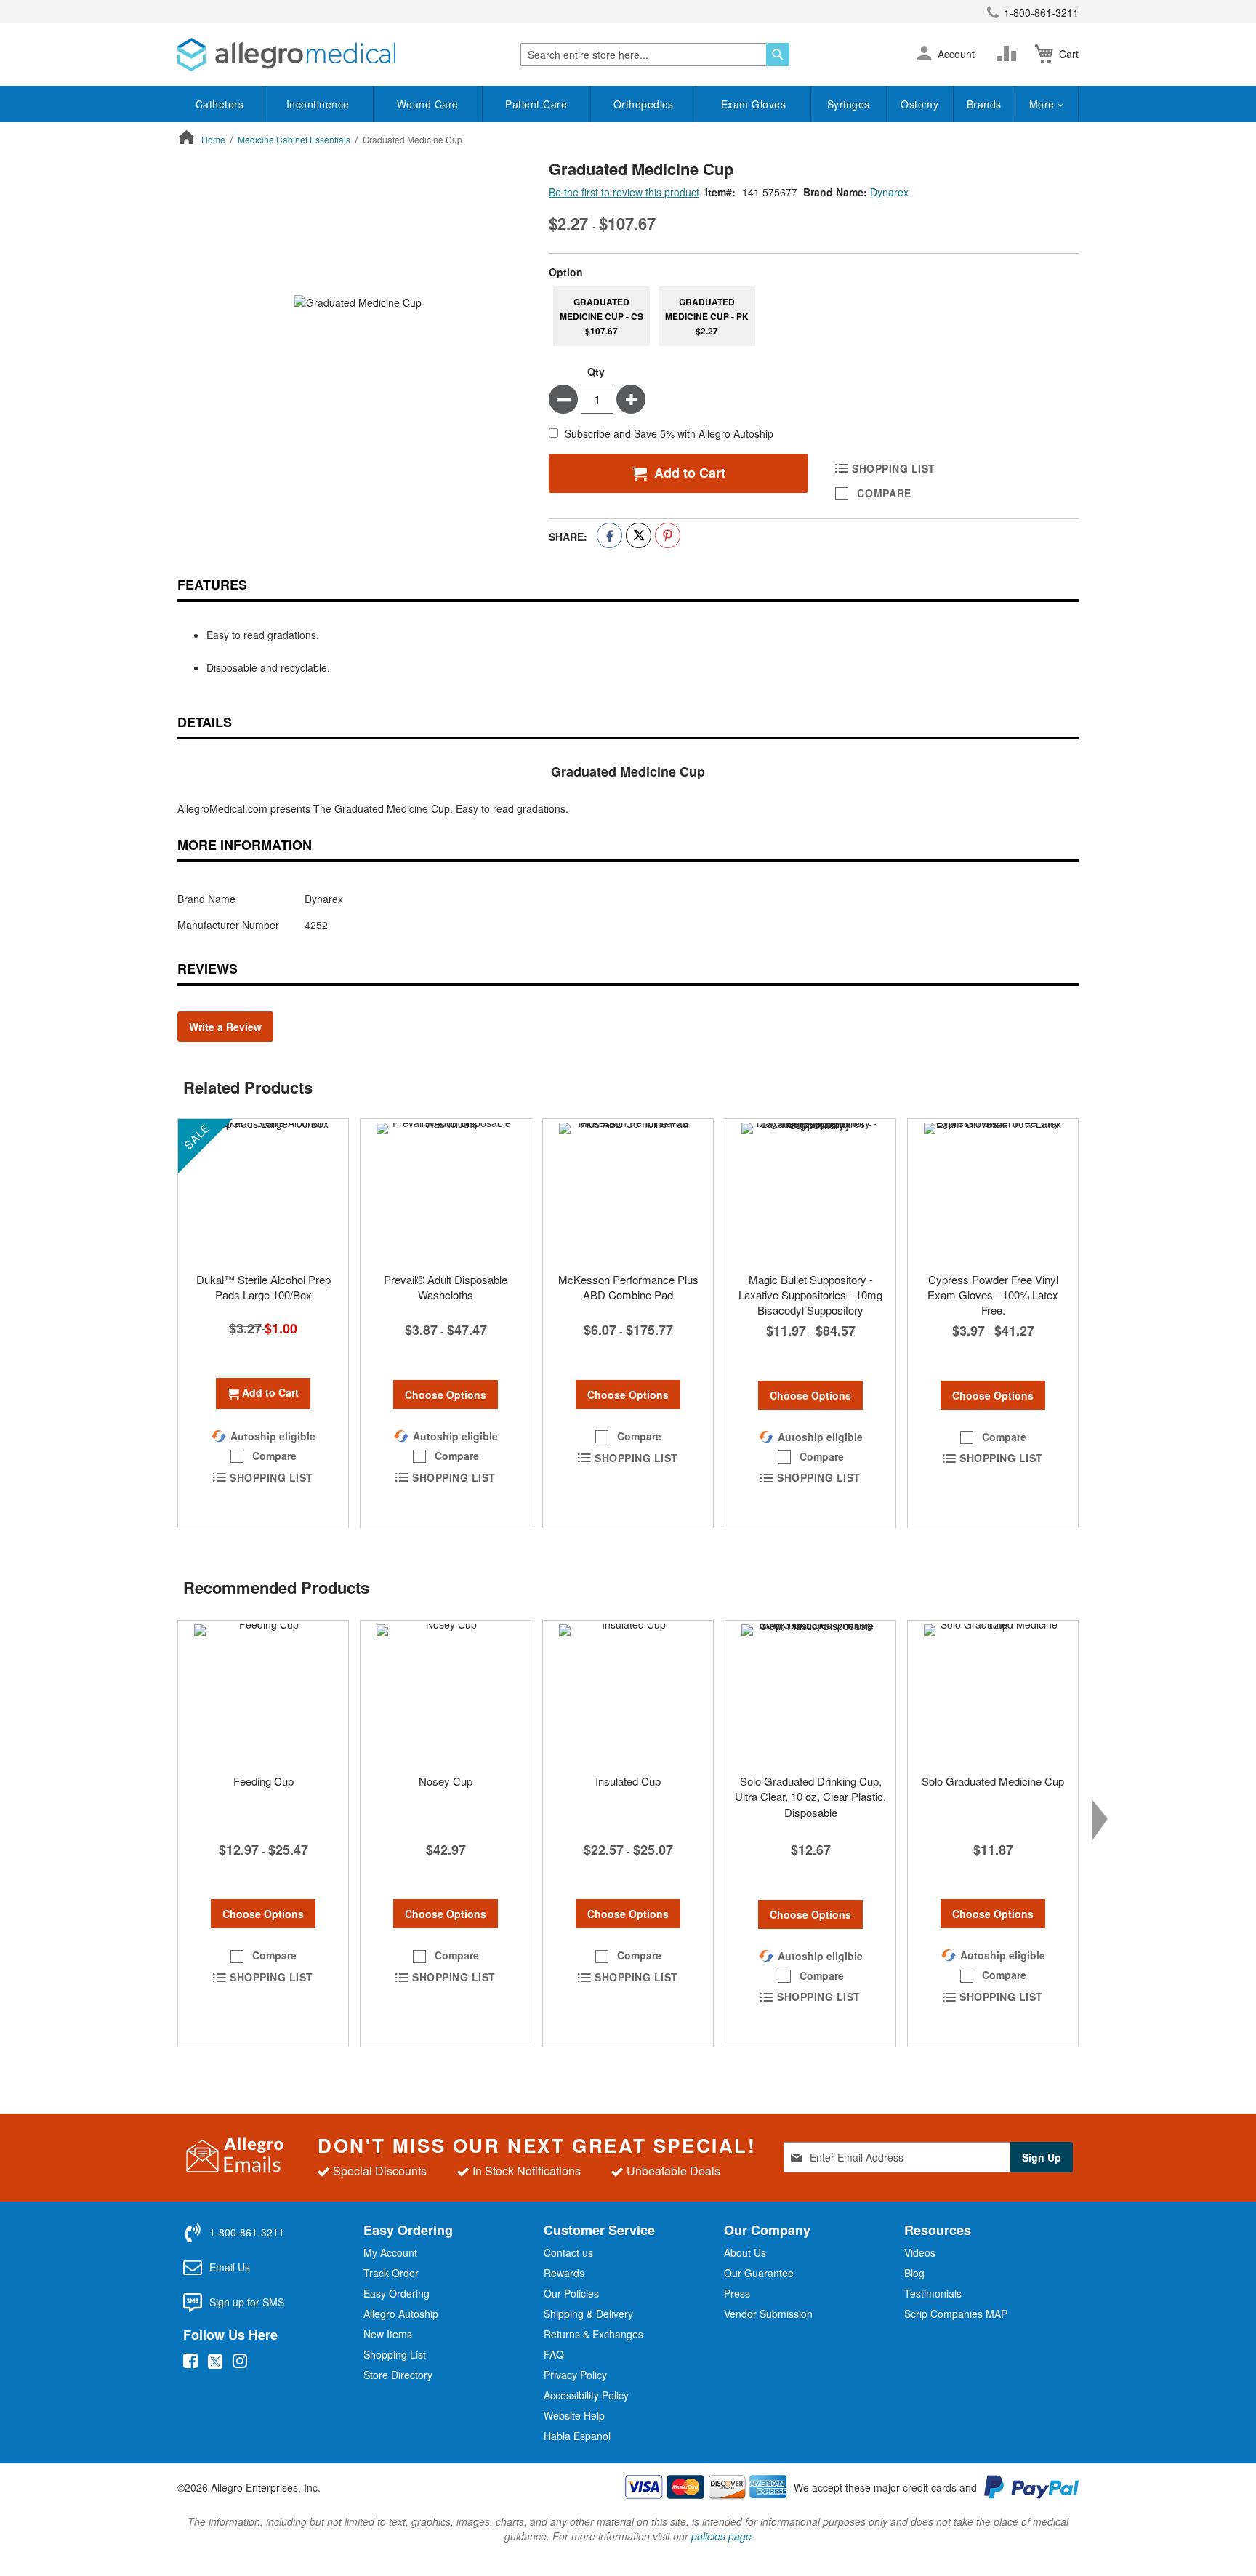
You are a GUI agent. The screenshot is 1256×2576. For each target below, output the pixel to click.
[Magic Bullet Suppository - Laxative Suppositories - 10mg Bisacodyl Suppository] (810, 1192)
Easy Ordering (396, 2293)
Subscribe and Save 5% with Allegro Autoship (669, 434)
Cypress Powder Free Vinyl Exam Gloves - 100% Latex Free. (993, 1295)
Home (213, 139)
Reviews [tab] (208, 968)
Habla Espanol (577, 2436)
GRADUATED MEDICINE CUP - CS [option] (601, 316)
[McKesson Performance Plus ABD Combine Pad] (628, 1192)
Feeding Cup (263, 1781)
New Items (388, 2334)
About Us (745, 2252)
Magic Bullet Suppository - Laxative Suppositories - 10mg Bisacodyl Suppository (810, 1295)
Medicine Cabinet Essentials (294, 139)
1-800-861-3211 (1041, 12)
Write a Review (225, 1027)
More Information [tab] (245, 845)
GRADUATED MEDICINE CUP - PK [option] (707, 316)
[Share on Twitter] (639, 535)
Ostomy (919, 104)
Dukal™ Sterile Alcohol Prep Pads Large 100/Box (263, 1287)
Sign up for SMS (247, 2302)
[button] (924, 55)
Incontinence (318, 104)
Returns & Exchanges (593, 2334)
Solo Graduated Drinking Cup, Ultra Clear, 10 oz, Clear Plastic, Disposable (810, 1797)
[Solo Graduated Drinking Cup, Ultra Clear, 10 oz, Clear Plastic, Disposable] (810, 1693)
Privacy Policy (575, 2375)
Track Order (391, 2273)
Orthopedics (644, 104)
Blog (914, 2273)
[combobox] (655, 55)
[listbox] (814, 316)
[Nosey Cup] (446, 1693)
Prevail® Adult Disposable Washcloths (446, 1287)
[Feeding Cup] (263, 1693)
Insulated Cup (628, 1781)
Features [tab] (212, 585)
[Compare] (1010, 54)
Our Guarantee (759, 2273)
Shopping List (395, 2354)
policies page (721, 2536)
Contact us (568, 2252)
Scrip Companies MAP (956, 2314)
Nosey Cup (446, 1781)
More (1044, 104)
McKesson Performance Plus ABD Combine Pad (628, 1287)
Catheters (220, 104)
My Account (390, 2252)
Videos (920, 2252)
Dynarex (889, 192)
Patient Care (536, 104)
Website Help (574, 2415)
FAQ (554, 2354)
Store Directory (398, 2375)
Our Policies (571, 2293)
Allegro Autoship (401, 2314)
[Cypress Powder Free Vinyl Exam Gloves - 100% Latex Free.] (993, 1192)
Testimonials (933, 2293)
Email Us (230, 2267)
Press (737, 2293)
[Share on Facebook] (609, 535)
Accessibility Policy (586, 2395)
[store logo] (286, 55)
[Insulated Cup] (628, 1693)
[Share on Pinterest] (668, 535)
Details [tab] (205, 722)
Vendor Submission (768, 2314)
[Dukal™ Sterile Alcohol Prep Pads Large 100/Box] (263, 1192)
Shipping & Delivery (588, 2314)
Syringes (849, 104)
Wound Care (428, 104)
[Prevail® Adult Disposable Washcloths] (446, 1192)
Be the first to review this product (624, 192)
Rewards (564, 2273)
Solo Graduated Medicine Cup (993, 1781)
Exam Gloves (754, 104)
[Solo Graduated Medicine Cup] (993, 1693)
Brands (984, 104)
